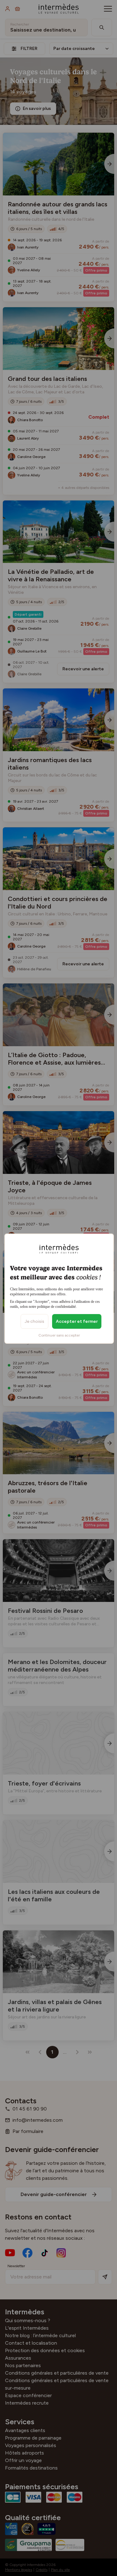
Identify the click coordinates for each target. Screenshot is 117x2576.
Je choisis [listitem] (34, 1321)
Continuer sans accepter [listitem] (59, 1335)
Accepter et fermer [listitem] (77, 1321)
